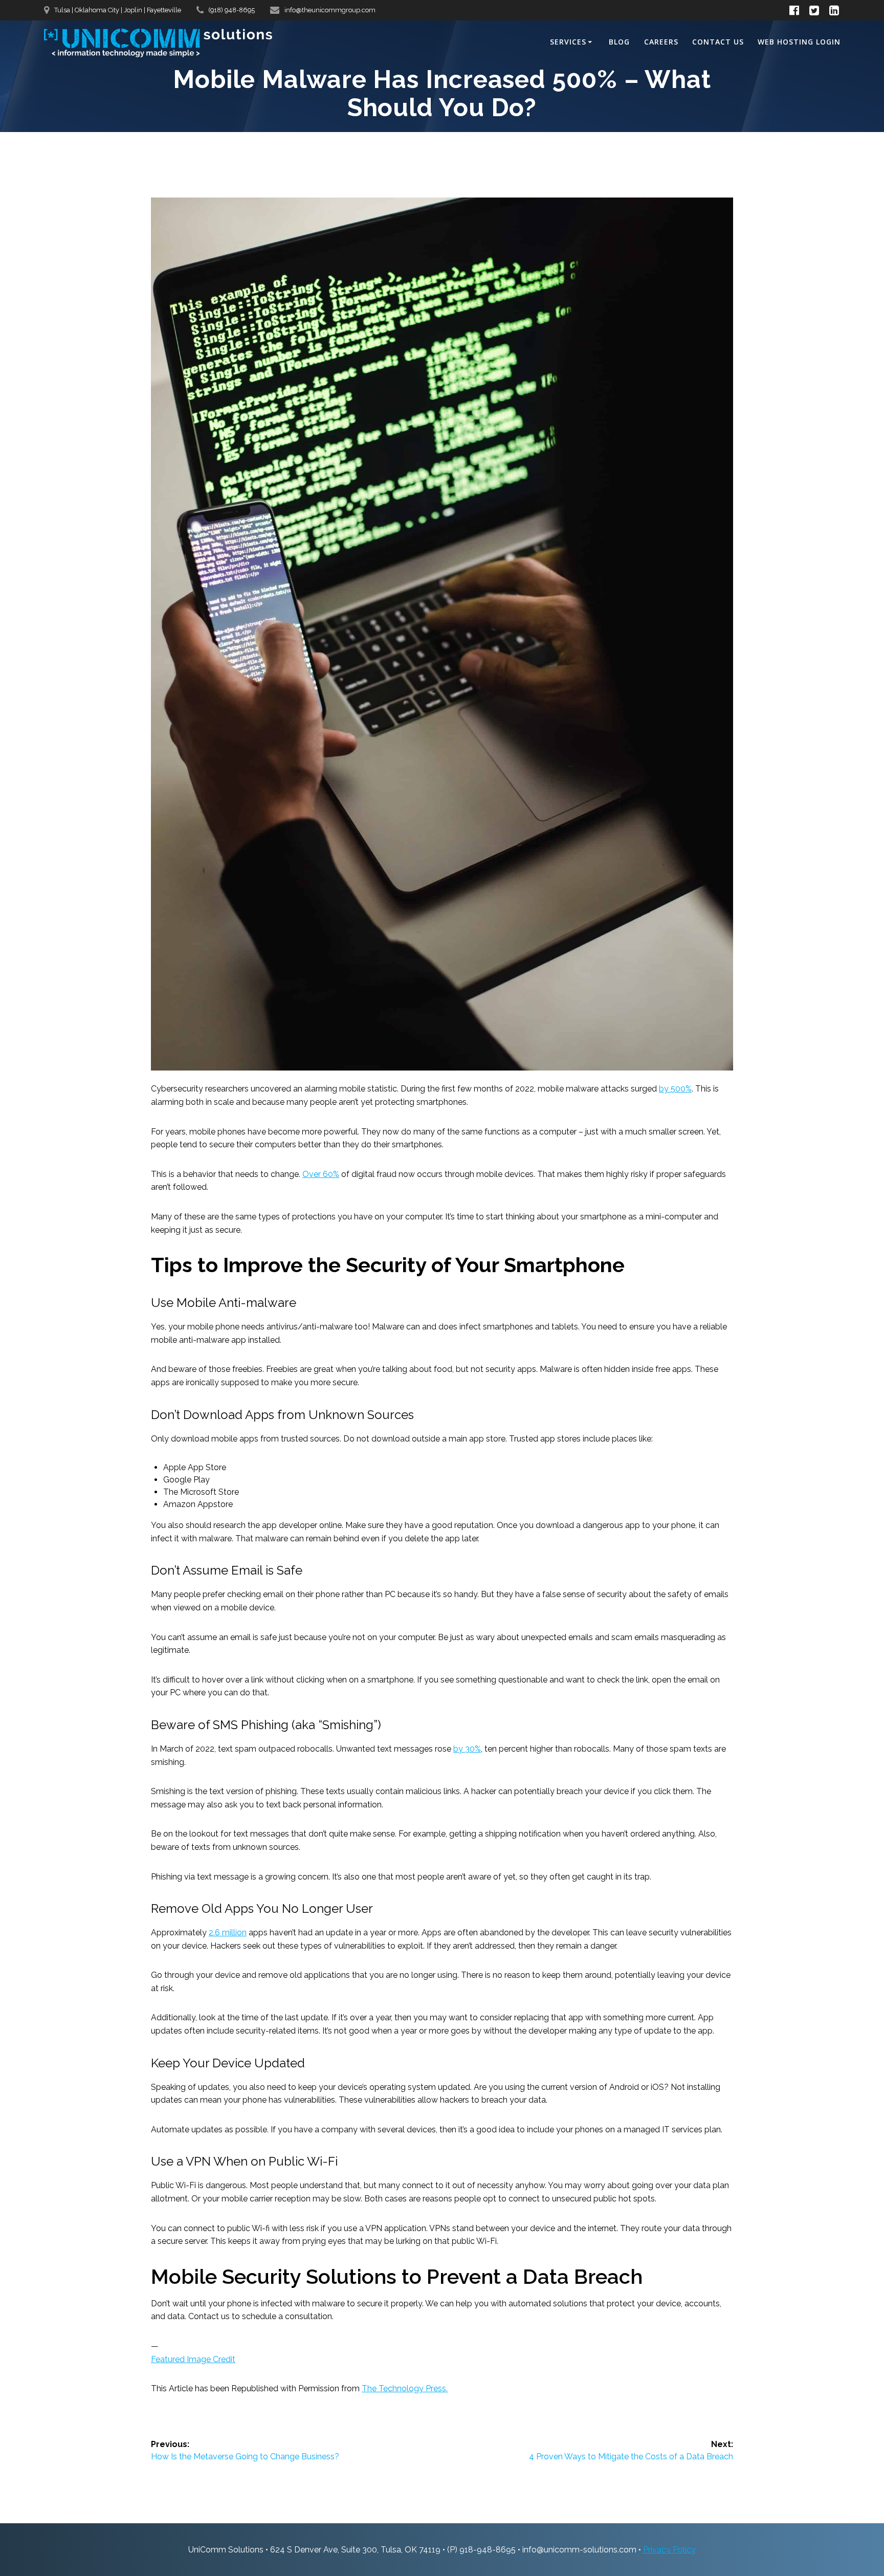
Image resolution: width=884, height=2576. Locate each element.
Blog (619, 42)
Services (568, 42)
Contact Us (718, 42)
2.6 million (228, 1933)
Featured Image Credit (193, 2359)
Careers (661, 42)
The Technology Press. (405, 2388)
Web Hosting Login (799, 42)
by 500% (675, 1089)
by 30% (467, 1749)
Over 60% (321, 1174)
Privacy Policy (669, 2550)
